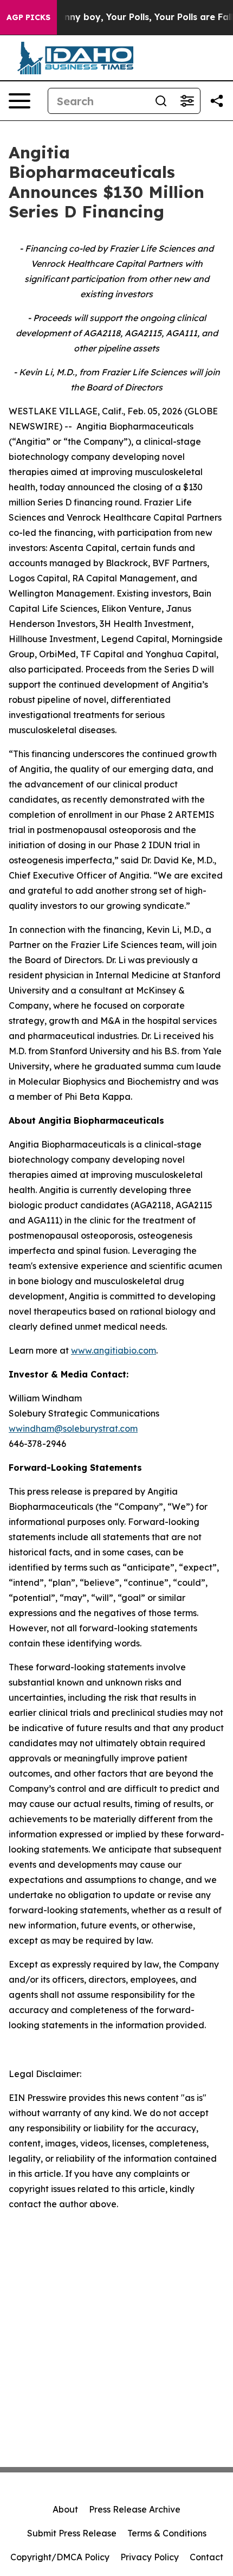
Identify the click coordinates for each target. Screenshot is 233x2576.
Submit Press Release (72, 2533)
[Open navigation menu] (20, 101)
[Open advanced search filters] (187, 101)
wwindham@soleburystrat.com (73, 1428)
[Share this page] (217, 101)
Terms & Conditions (167, 2533)
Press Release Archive (135, 2509)
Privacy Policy (150, 2557)
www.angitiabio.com (114, 1350)
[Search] (161, 101)
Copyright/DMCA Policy (60, 2557)
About (65, 2509)
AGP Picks (28, 17)
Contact (206, 2557)
